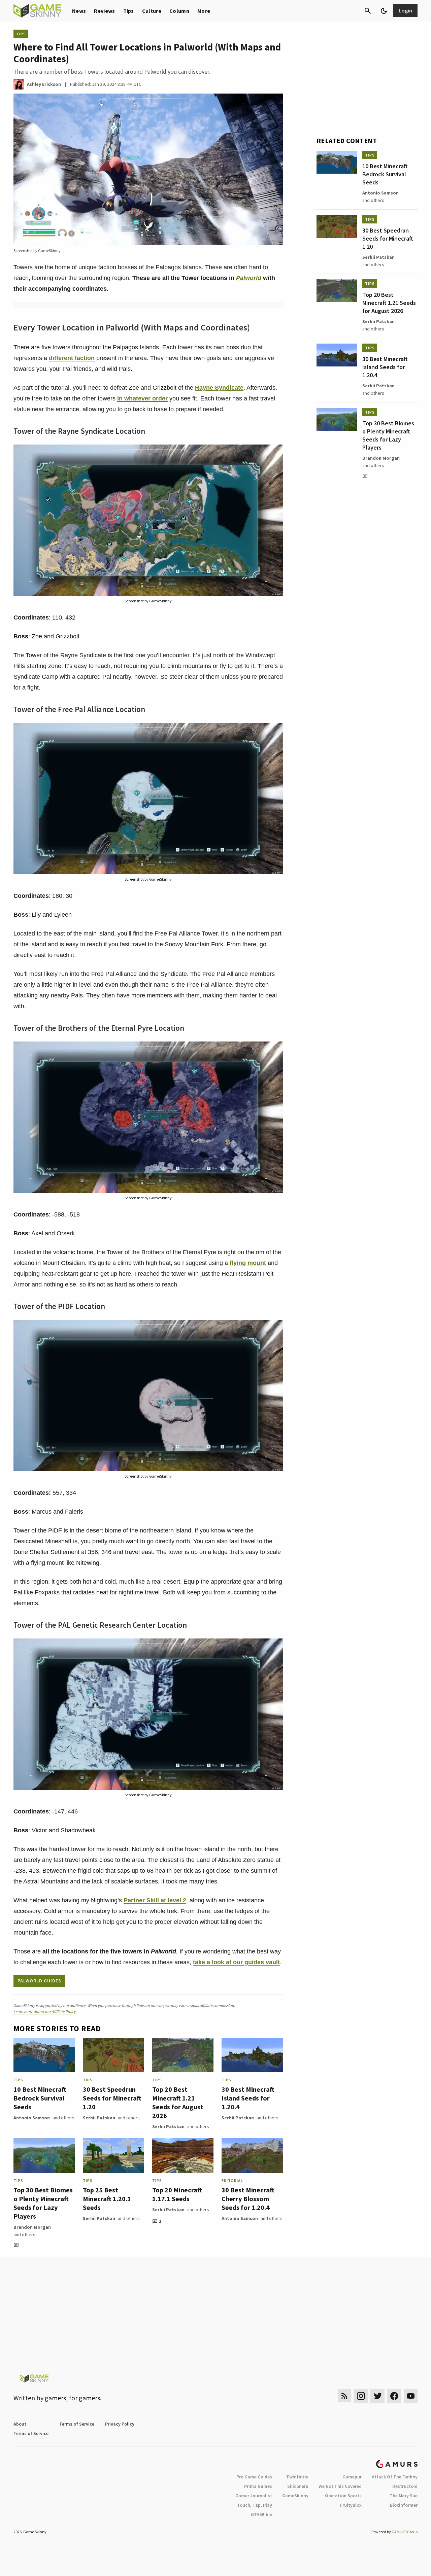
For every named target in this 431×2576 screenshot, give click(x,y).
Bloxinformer (404, 2505)
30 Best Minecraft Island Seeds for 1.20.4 (248, 2098)
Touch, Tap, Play (255, 2505)
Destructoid (405, 2486)
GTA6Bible (261, 2514)
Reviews (104, 11)
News (79, 11)
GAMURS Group (405, 2532)
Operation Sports (343, 2496)
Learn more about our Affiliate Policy (45, 2012)
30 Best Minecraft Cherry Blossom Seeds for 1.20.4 (248, 2199)
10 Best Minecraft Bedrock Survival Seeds (40, 2098)
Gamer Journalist (254, 2496)
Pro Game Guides (254, 2477)
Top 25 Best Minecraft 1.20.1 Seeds (107, 2199)
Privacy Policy (120, 2424)
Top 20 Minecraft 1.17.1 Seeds (177, 2194)
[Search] (368, 11)
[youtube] (411, 2396)
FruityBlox (351, 2505)
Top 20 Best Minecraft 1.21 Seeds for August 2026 (178, 2102)
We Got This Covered (340, 2486)
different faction (72, 358)
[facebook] (394, 2396)
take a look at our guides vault (236, 1962)
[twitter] (377, 2396)
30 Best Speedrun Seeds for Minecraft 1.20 (112, 2098)
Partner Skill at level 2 (155, 1900)
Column (179, 11)
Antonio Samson (32, 2118)
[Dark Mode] (384, 11)
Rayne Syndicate (219, 388)
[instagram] (361, 2396)
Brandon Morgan (32, 2227)
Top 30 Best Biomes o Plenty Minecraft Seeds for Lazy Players (43, 2203)
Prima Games (258, 2486)
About (20, 2424)
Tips (129, 11)
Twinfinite (297, 2477)
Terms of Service (77, 2424)
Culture (152, 11)
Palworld (249, 278)
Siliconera (298, 2486)
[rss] (344, 2396)
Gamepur (352, 2477)
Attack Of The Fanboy (395, 2477)
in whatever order (142, 398)
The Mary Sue (404, 2496)
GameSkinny (295, 2496)
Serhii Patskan (99, 2118)
